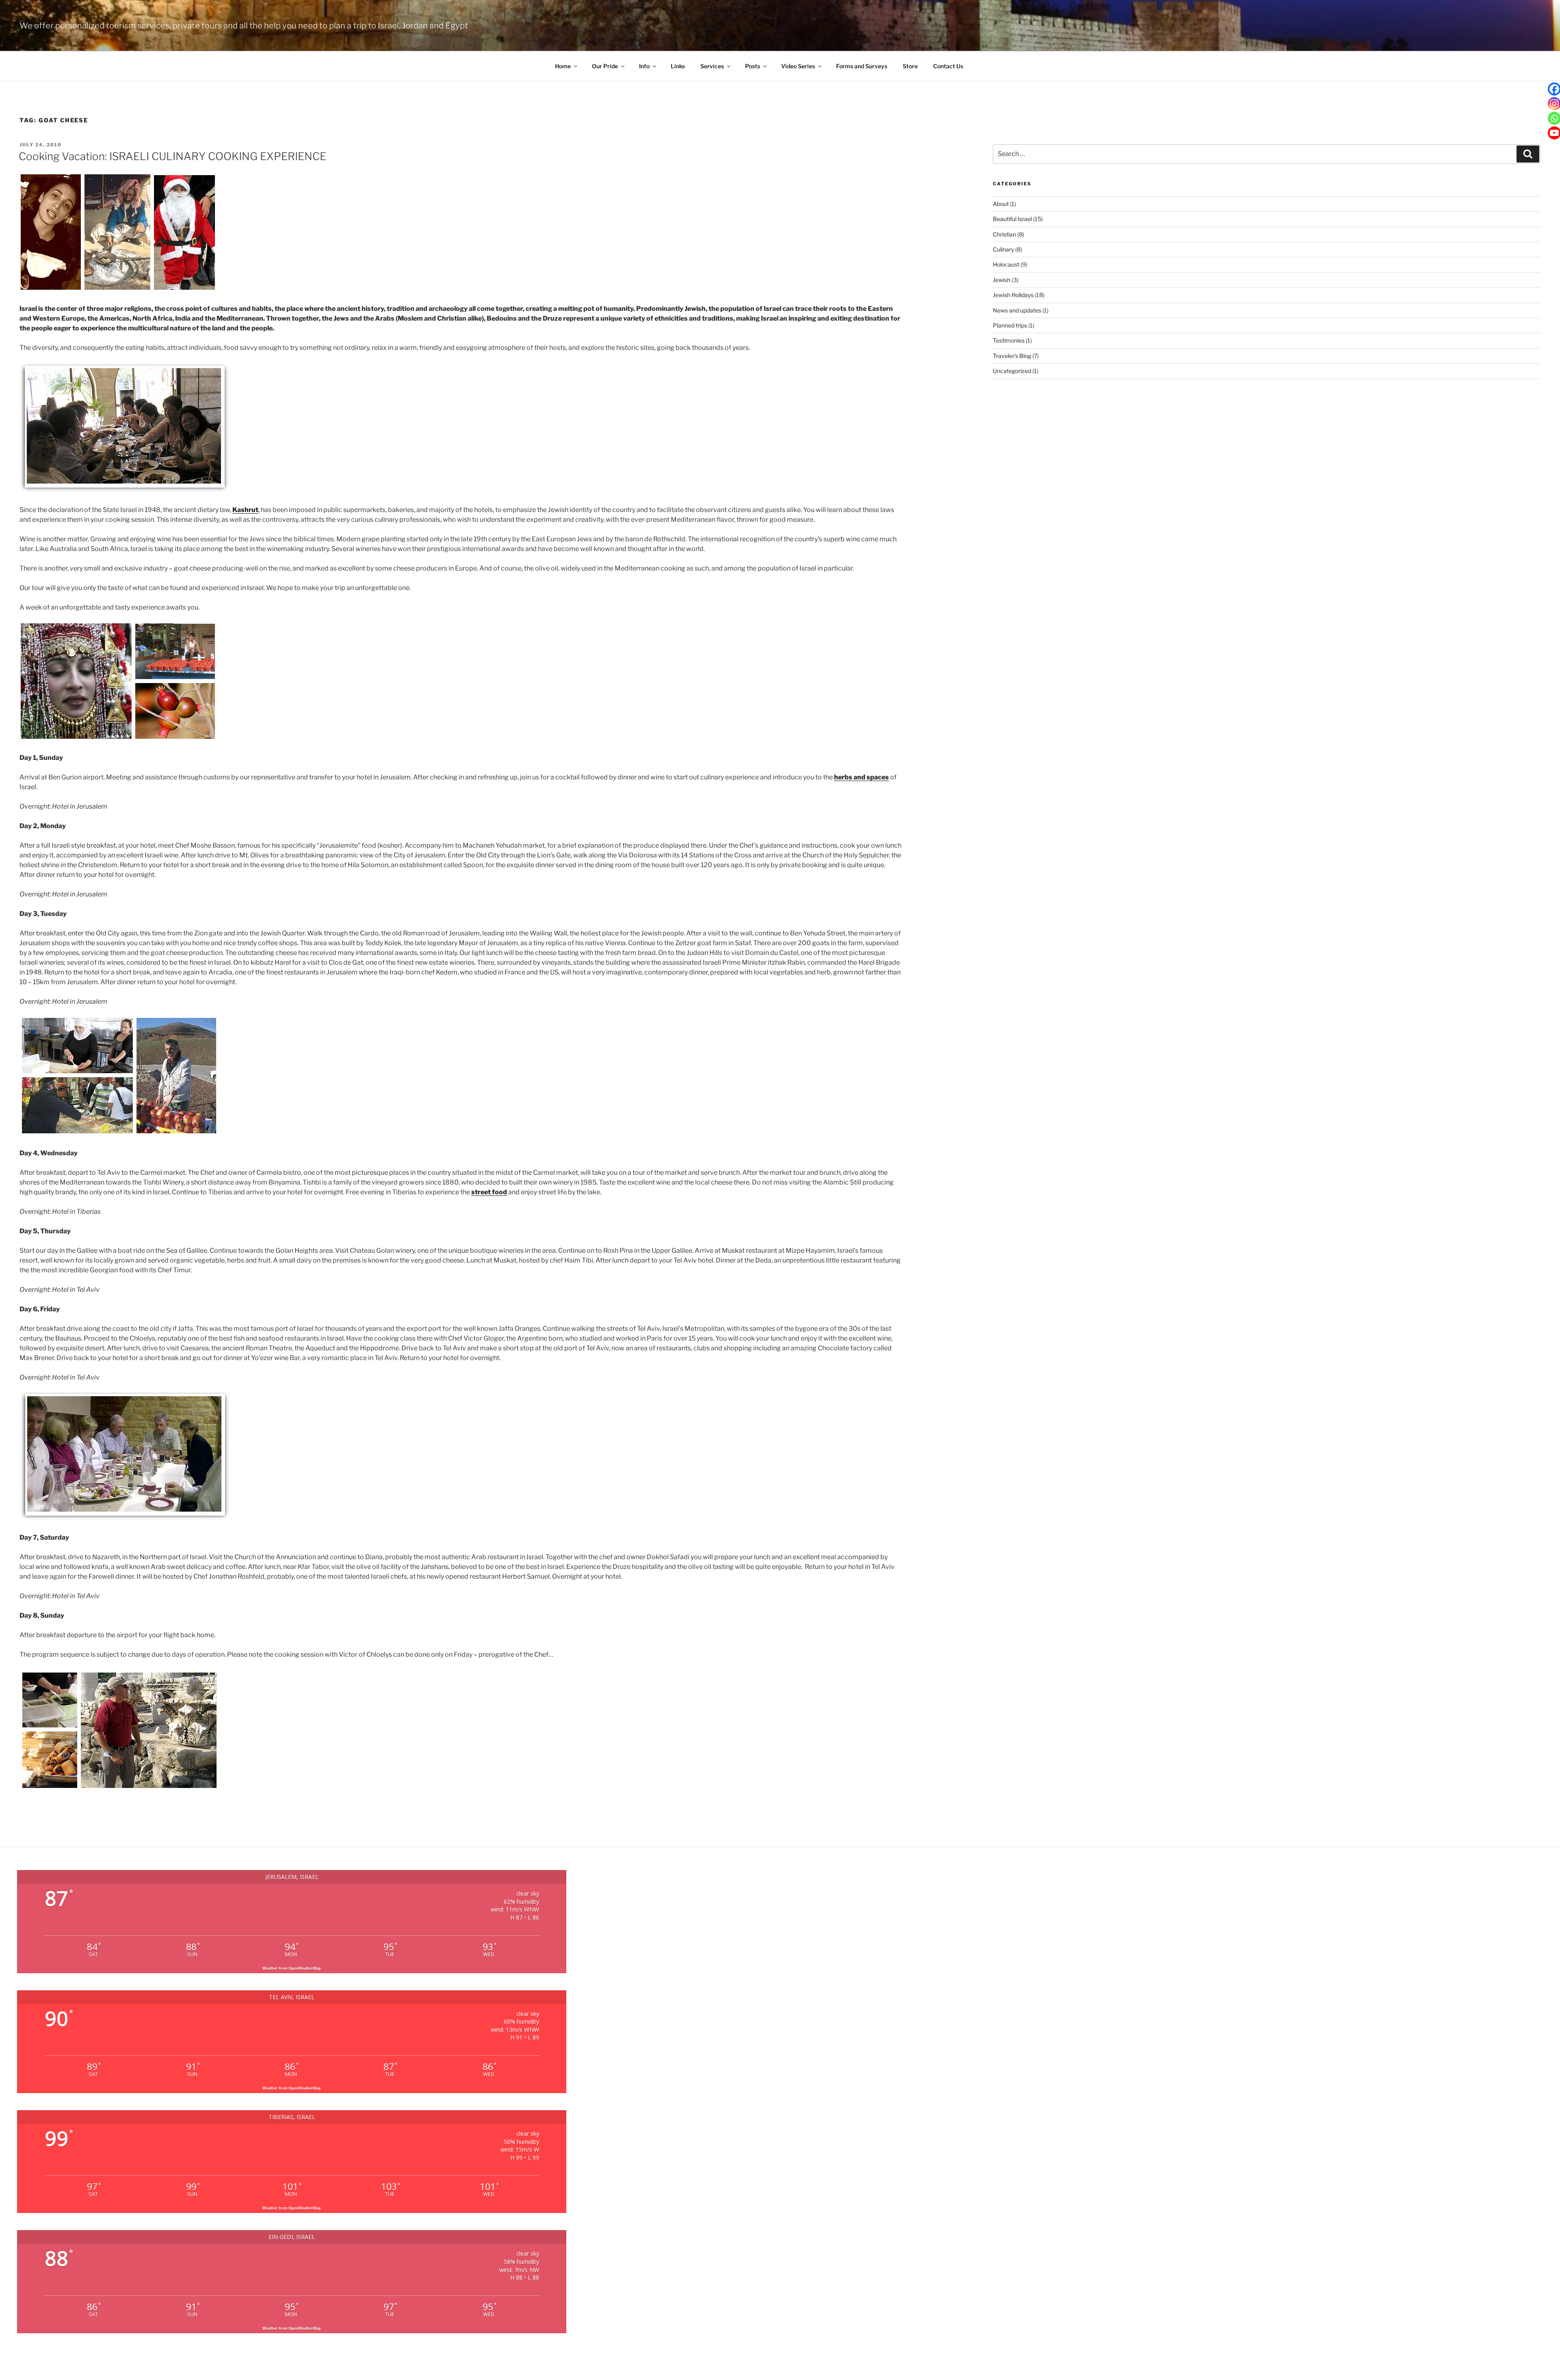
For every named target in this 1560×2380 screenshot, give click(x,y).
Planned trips (1010, 325)
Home (563, 66)
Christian (1004, 234)
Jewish (1002, 280)
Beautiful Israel (1012, 219)
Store (910, 66)
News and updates (1017, 310)
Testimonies (1009, 340)
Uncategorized (1012, 371)
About (1001, 204)
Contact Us (948, 66)
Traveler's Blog (1012, 356)
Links (678, 66)
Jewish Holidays (1013, 295)
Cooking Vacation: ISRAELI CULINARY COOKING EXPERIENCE (172, 156)
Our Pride (605, 66)
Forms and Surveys (862, 66)
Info (644, 66)
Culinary (1003, 249)
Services (712, 66)
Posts (753, 66)
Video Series (798, 66)
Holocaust (1006, 264)
